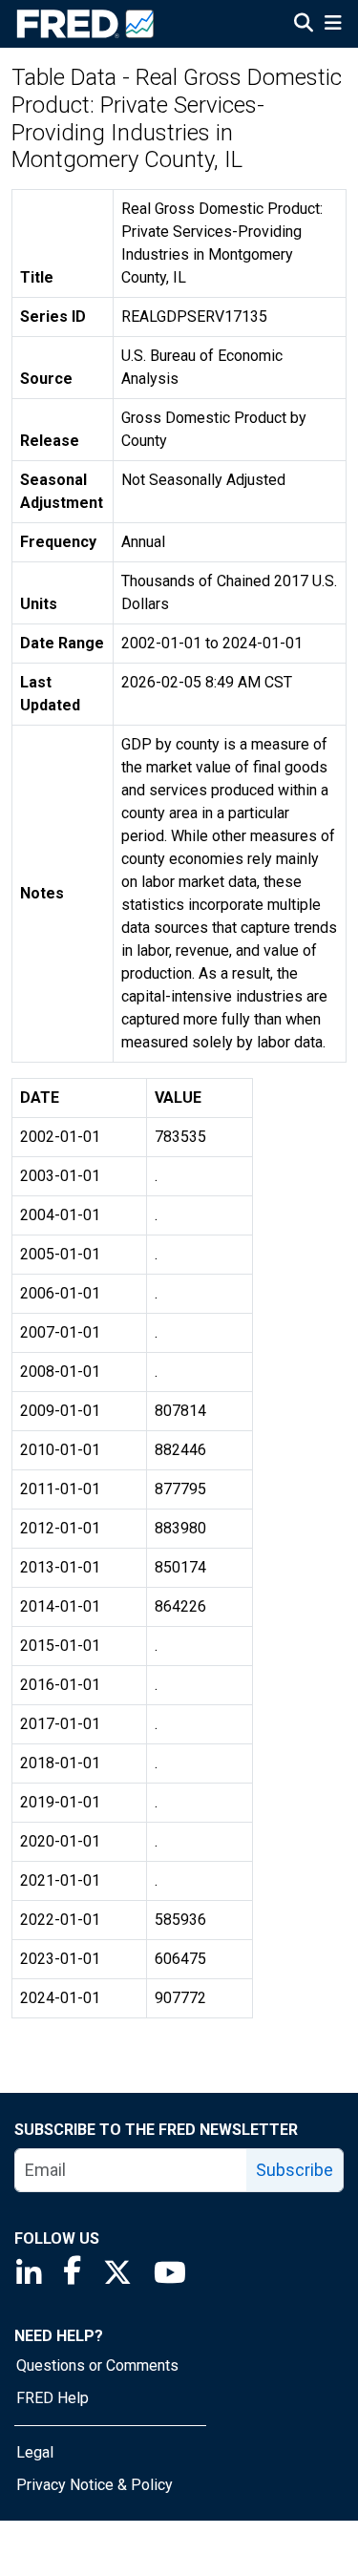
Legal (35, 2452)
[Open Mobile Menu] (333, 25)
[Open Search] (304, 25)
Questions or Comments (97, 2365)
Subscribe (295, 2170)
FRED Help (53, 2398)
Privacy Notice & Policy (95, 2485)
